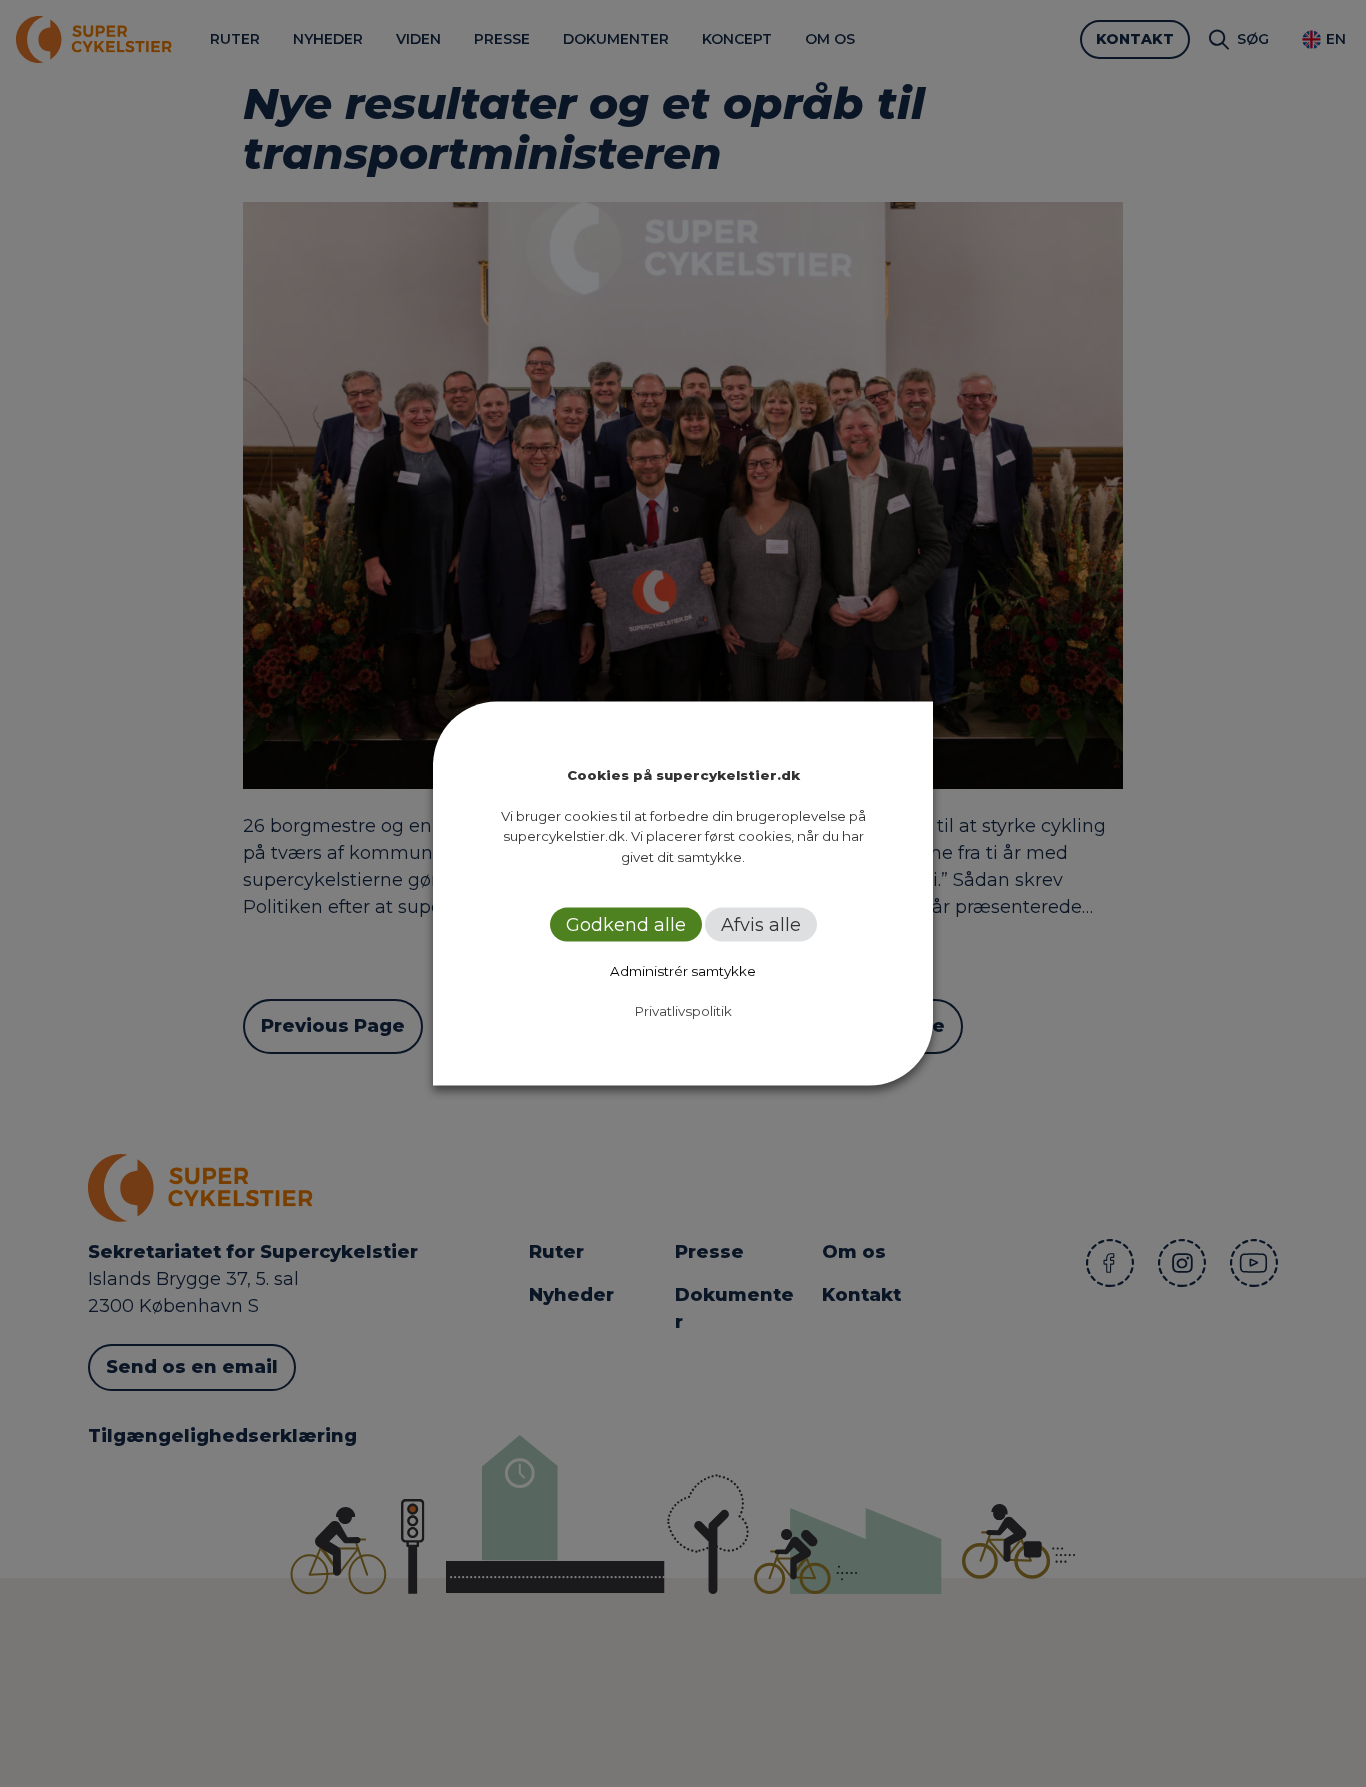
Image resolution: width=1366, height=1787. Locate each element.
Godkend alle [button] (626, 925)
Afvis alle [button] (761, 925)
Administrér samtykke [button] (683, 971)
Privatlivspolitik (683, 1011)
